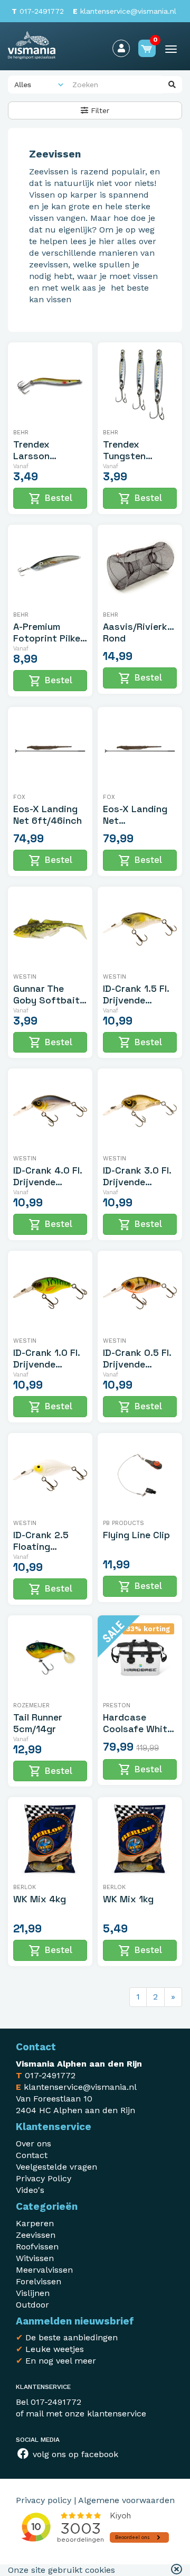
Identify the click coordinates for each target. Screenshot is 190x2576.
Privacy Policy (44, 2178)
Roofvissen (37, 2247)
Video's (30, 2190)
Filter (99, 110)
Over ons (34, 2143)
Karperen (35, 2223)
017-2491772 (38, 11)
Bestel (50, 499)
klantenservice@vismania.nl (125, 11)
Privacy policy (44, 2500)
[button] (177, 2570)
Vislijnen (33, 2293)
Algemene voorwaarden (126, 2500)
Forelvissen (39, 2281)
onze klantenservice (106, 2414)
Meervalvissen (44, 2270)
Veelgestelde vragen (56, 2167)
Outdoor (32, 2305)
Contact (32, 2155)
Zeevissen (36, 2235)
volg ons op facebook (74, 2454)
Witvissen (35, 2258)
